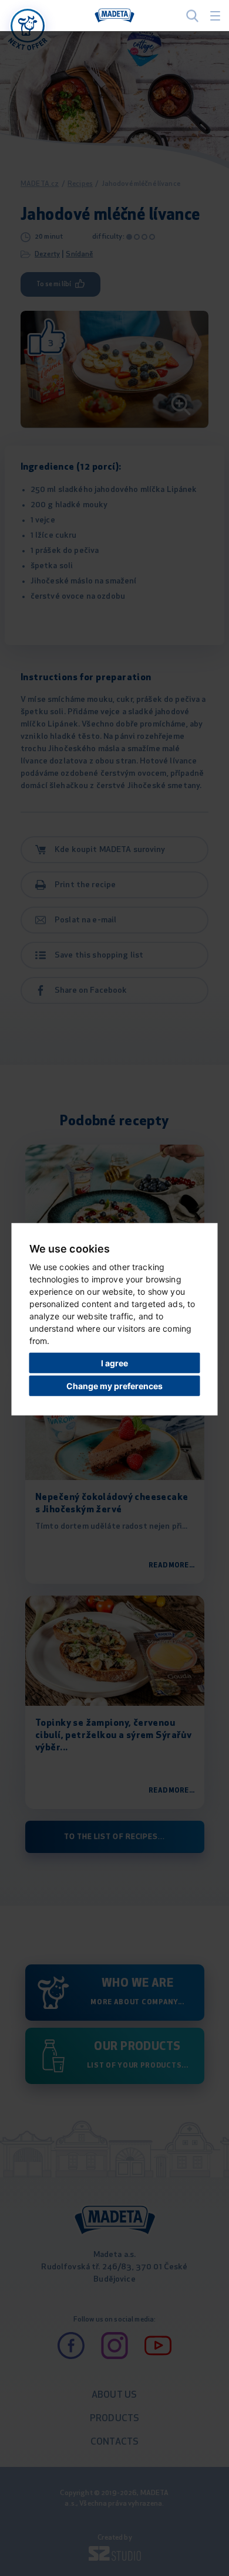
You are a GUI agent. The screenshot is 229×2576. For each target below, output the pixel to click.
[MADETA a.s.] (114, 16)
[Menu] (215, 16)
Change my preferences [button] (114, 1385)
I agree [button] (114, 1363)
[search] (192, 16)
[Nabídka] (28, 26)
